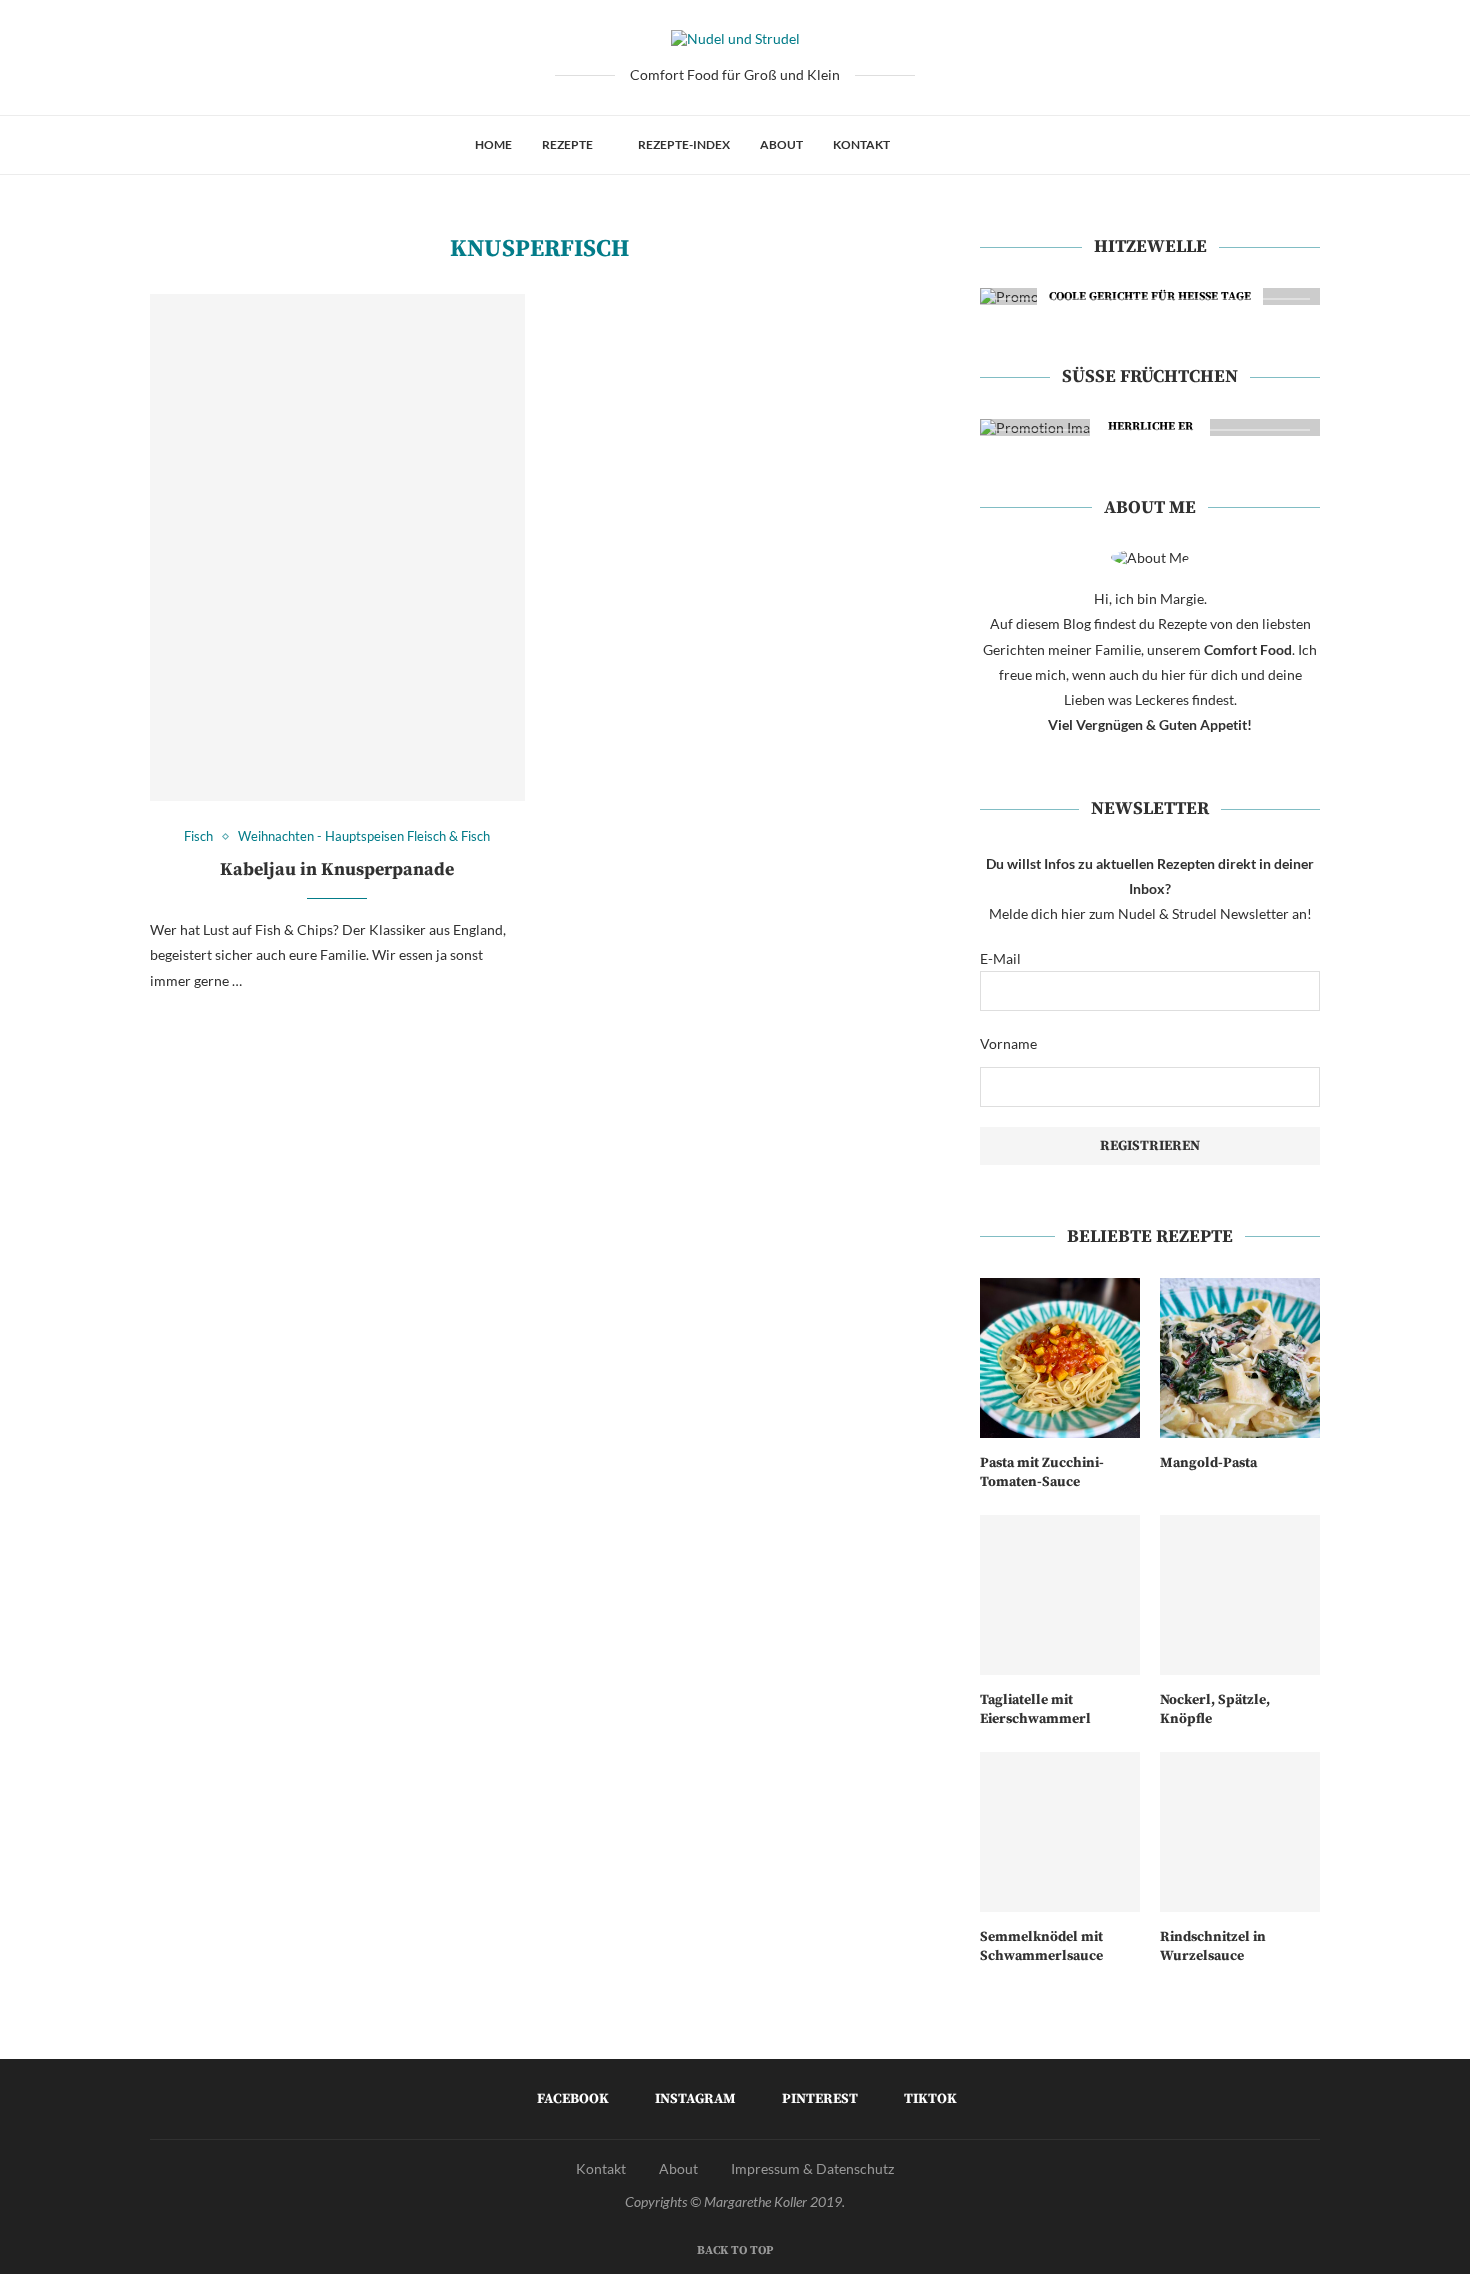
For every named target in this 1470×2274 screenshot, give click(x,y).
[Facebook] (925, 145)
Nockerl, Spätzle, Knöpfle (1215, 1710)
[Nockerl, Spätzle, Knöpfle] (1240, 1595)
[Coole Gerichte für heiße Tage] (1150, 296)
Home (493, 144)
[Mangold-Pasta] (1240, 1358)
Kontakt (861, 144)
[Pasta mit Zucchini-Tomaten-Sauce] (1060, 1358)
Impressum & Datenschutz (812, 2168)
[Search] (986, 145)
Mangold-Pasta (1208, 1463)
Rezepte (567, 144)
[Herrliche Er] (1150, 427)
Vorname (1008, 1043)
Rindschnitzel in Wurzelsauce (1213, 1947)
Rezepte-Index (684, 144)
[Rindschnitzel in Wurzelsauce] (1240, 1832)
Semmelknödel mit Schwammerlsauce (1041, 1947)
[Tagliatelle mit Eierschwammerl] (1060, 1595)
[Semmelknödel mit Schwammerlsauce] (1060, 1832)
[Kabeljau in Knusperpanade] (337, 547)
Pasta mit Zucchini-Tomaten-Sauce (1042, 1473)
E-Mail (1000, 958)
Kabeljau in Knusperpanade (337, 869)
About (781, 144)
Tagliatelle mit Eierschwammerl (1035, 1710)
